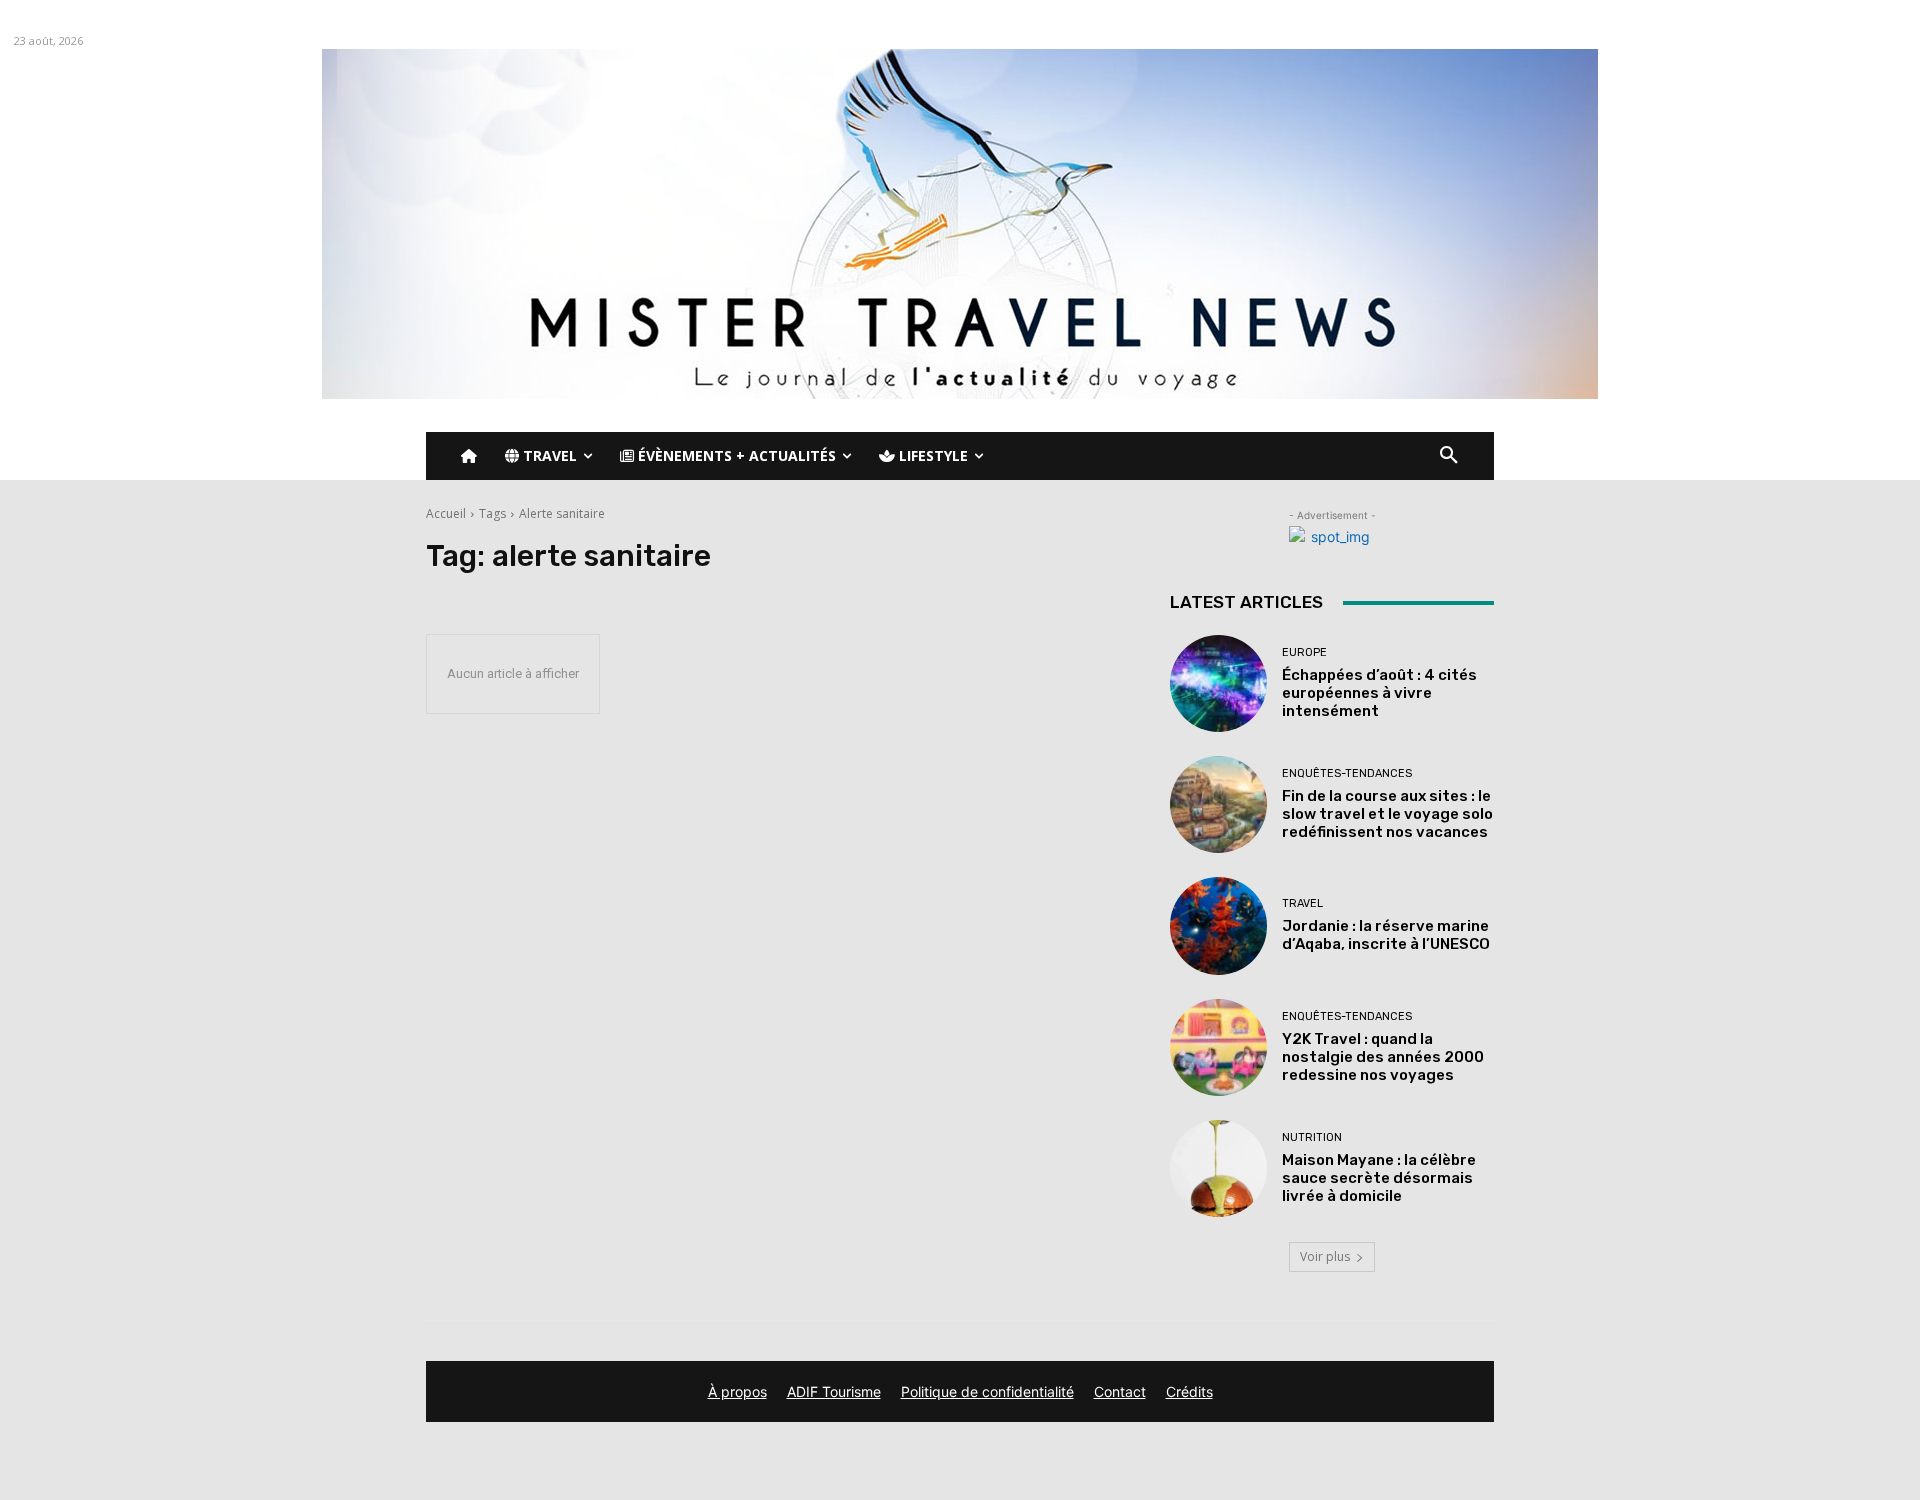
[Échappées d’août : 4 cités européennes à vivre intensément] (1218, 683)
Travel (1302, 903)
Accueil (446, 513)
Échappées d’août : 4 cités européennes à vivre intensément (1379, 693)
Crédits (1189, 1391)
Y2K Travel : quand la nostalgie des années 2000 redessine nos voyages (1383, 1057)
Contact (1120, 1391)
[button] (1449, 456)
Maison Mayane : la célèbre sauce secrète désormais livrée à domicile (1379, 1178)
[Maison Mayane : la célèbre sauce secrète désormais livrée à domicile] (1218, 1168)
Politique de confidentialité (987, 1391)
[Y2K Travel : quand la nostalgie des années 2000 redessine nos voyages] (1218, 1047)
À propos (737, 1391)
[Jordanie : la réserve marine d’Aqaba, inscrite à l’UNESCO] (1218, 925)
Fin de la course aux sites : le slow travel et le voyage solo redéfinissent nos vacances (1387, 814)
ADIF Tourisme (834, 1391)
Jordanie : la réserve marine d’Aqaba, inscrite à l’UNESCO (1386, 935)
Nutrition (1312, 1137)
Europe (1304, 652)
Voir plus (1325, 1256)
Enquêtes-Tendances (1347, 773)
